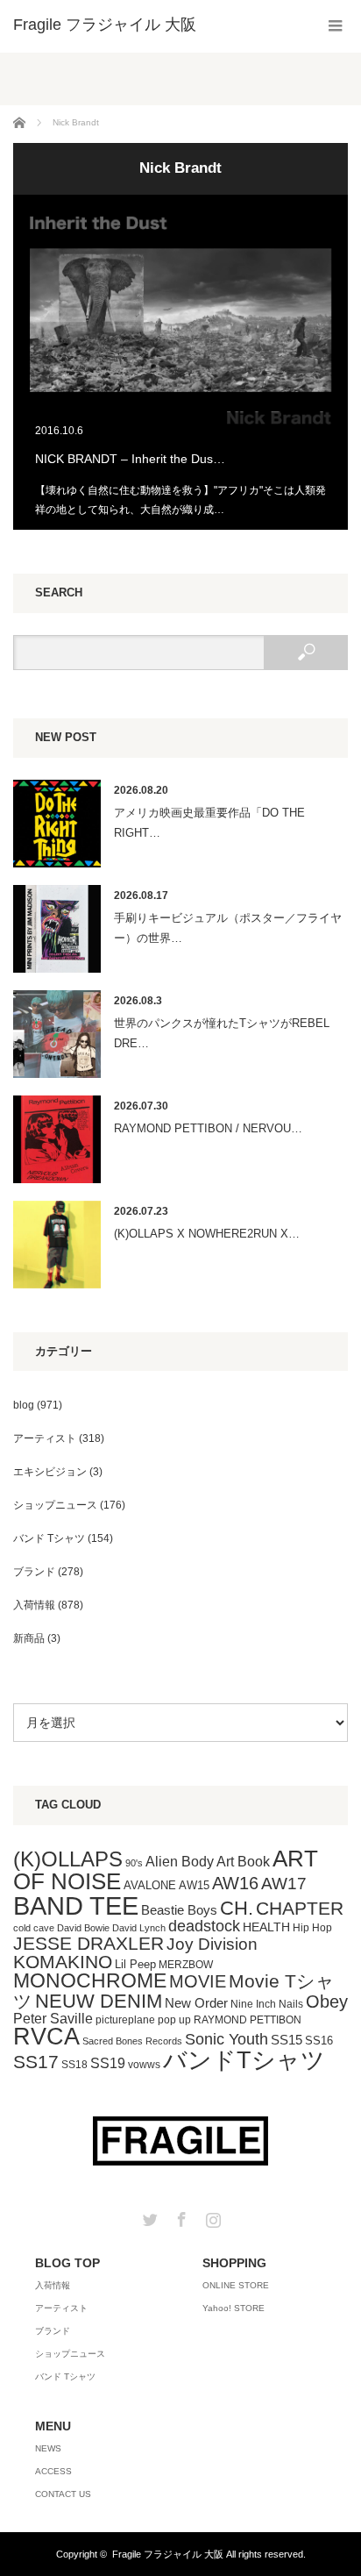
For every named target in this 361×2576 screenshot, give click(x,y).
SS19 (108, 2063)
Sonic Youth (227, 2039)
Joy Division (212, 1944)
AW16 (235, 1883)
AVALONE (150, 1885)
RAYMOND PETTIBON (248, 2020)
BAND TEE (76, 1905)
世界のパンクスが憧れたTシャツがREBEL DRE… (222, 1033)
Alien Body (180, 1862)
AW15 (194, 1885)
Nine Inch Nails (267, 2004)
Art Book (243, 1861)
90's (134, 1863)
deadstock (204, 1926)
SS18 (74, 2065)
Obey (327, 2002)
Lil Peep (135, 1964)
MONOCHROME (90, 1980)
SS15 (287, 2040)
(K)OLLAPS (68, 1859)
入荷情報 (34, 1605)
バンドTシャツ (244, 2060)
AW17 (284, 1884)
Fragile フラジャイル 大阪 (168, 2554)
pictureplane (125, 2020)
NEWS (48, 2448)
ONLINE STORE (236, 2285)
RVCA (46, 2037)
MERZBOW (186, 1965)
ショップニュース (55, 1505)
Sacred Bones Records (132, 2041)
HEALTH (266, 1927)
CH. (237, 1908)
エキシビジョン (50, 1472)
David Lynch (139, 1928)
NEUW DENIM (99, 2001)
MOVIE (198, 1981)
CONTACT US (63, 2494)
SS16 (319, 2041)
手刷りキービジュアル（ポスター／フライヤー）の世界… (228, 928)
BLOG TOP (67, 2263)
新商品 (29, 1638)
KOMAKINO (63, 1962)
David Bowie (83, 1928)
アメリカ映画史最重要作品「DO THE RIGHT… (209, 823)
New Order (196, 2003)
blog (24, 1405)
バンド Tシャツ (49, 1538)
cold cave (34, 1928)
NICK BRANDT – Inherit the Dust (180, 362)
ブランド (34, 1572)
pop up (174, 2020)
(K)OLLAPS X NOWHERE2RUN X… (207, 1234)
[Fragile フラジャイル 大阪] (105, 25)
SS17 (36, 2062)
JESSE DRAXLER (88, 1943)
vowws (144, 2065)
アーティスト (45, 1438)
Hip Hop (312, 1928)
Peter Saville (53, 2018)
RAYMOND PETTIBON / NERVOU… (208, 1128)
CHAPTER (300, 1908)
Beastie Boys (179, 1910)
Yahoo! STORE (234, 2308)
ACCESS (53, 2471)
